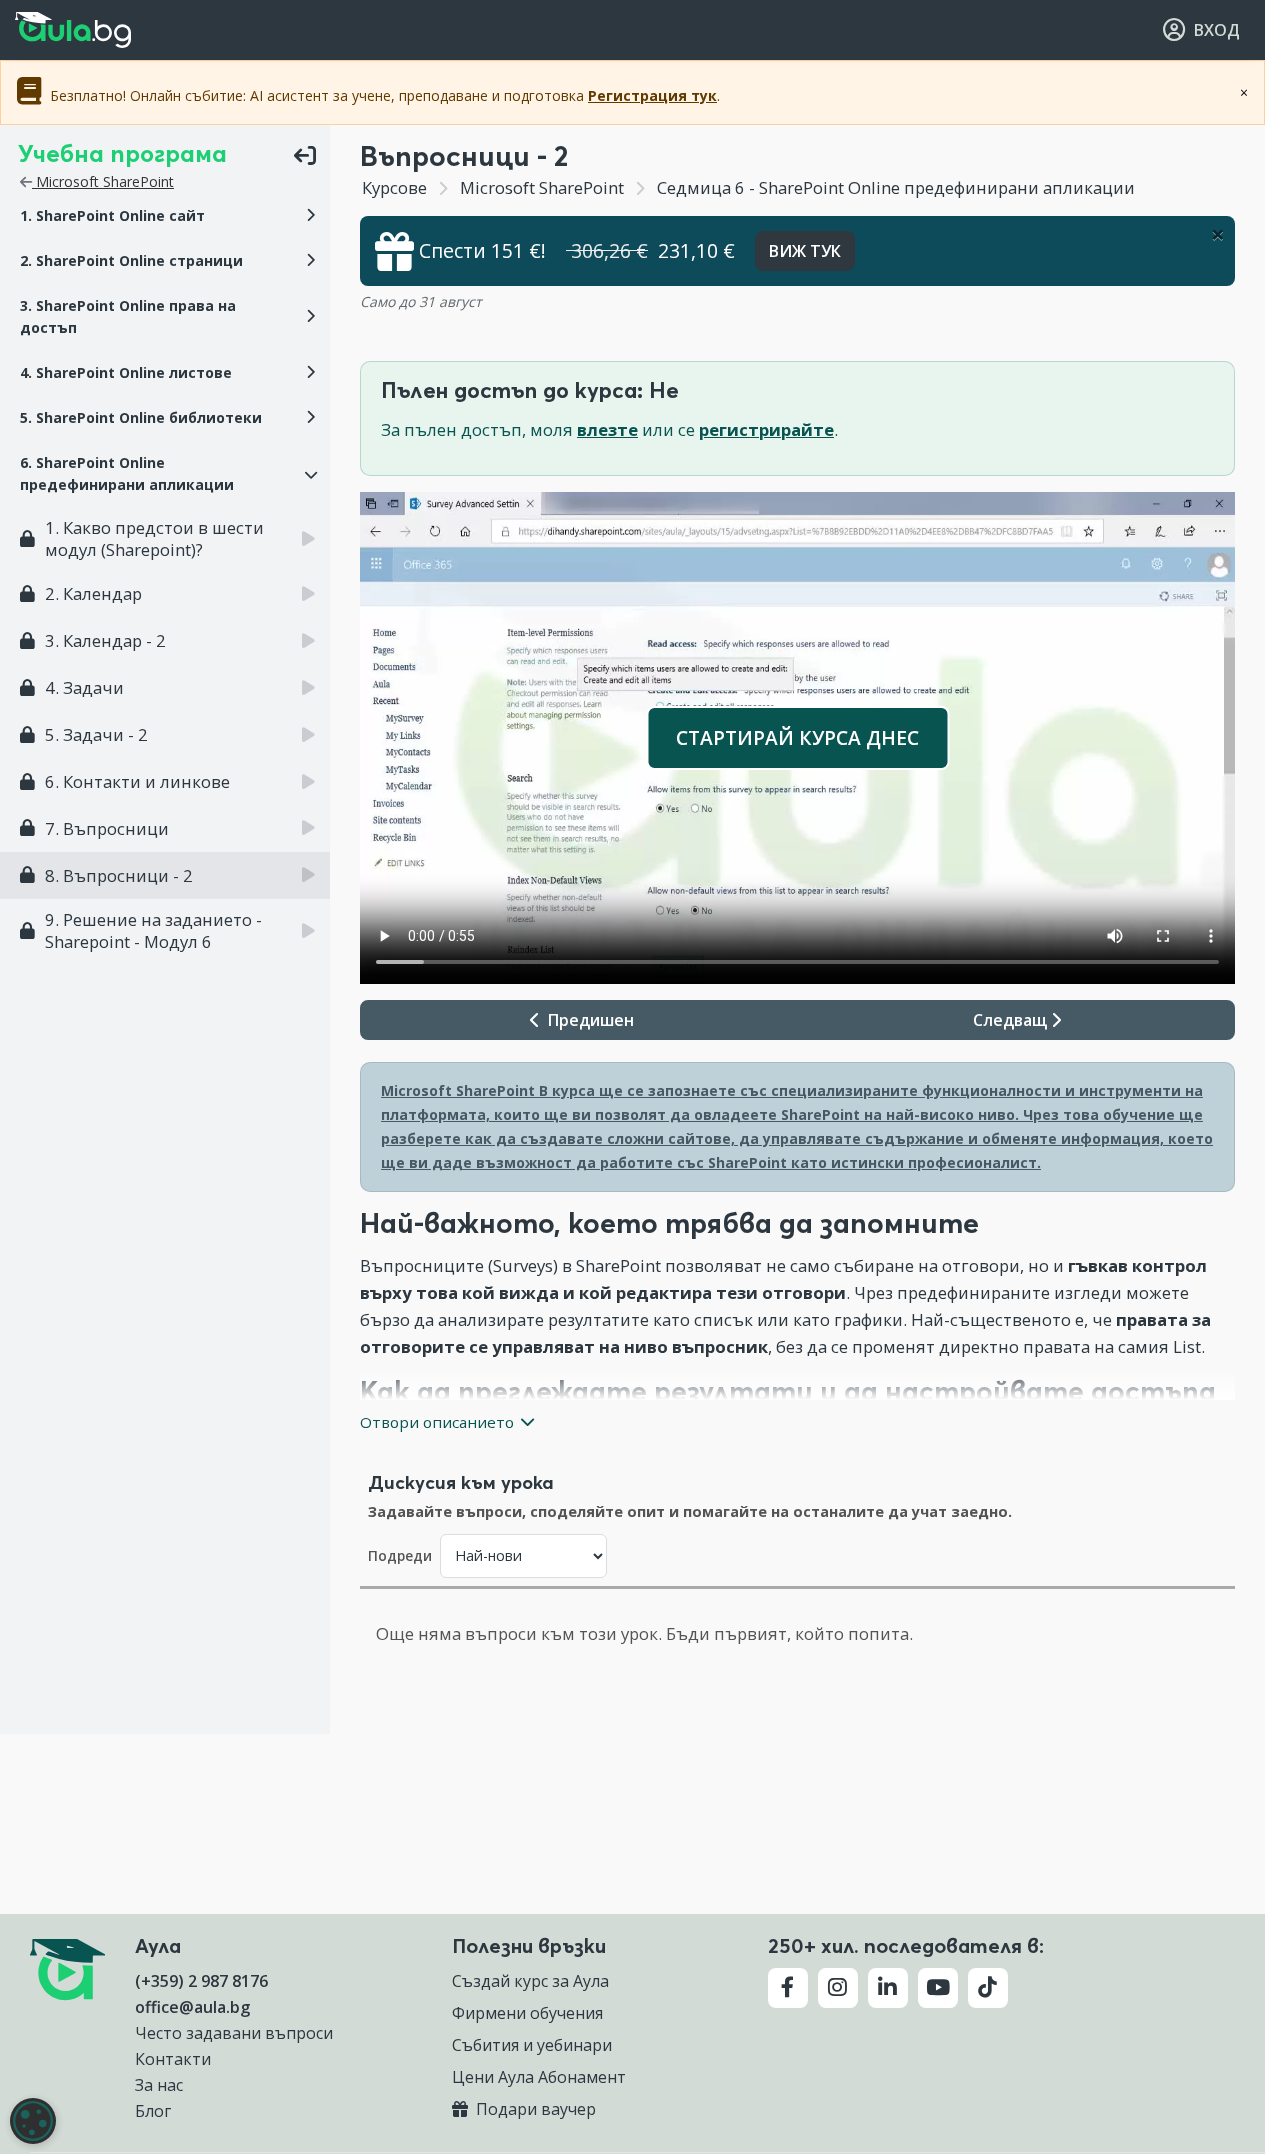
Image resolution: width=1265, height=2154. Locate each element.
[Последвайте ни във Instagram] (838, 1988)
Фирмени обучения (527, 2013)
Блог (153, 2111)
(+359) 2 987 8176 (201, 1981)
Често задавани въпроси (234, 2033)
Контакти (173, 2059)
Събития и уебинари (532, 2045)
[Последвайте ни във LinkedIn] (888, 1988)
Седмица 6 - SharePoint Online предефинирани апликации (894, 187)
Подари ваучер (534, 2109)
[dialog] (33, 2121)
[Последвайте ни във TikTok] (988, 1988)
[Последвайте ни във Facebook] (788, 1988)
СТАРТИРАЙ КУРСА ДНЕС (797, 737)
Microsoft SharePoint (103, 181)
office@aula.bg (192, 2007)
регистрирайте (766, 429)
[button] (165, 216)
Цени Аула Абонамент (539, 2077)
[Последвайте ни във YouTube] (938, 1988)
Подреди (400, 1555)
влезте (607, 429)
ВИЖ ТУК (805, 251)
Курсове (394, 187)
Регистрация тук (652, 95)
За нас (159, 2085)
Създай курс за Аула (530, 1981)
